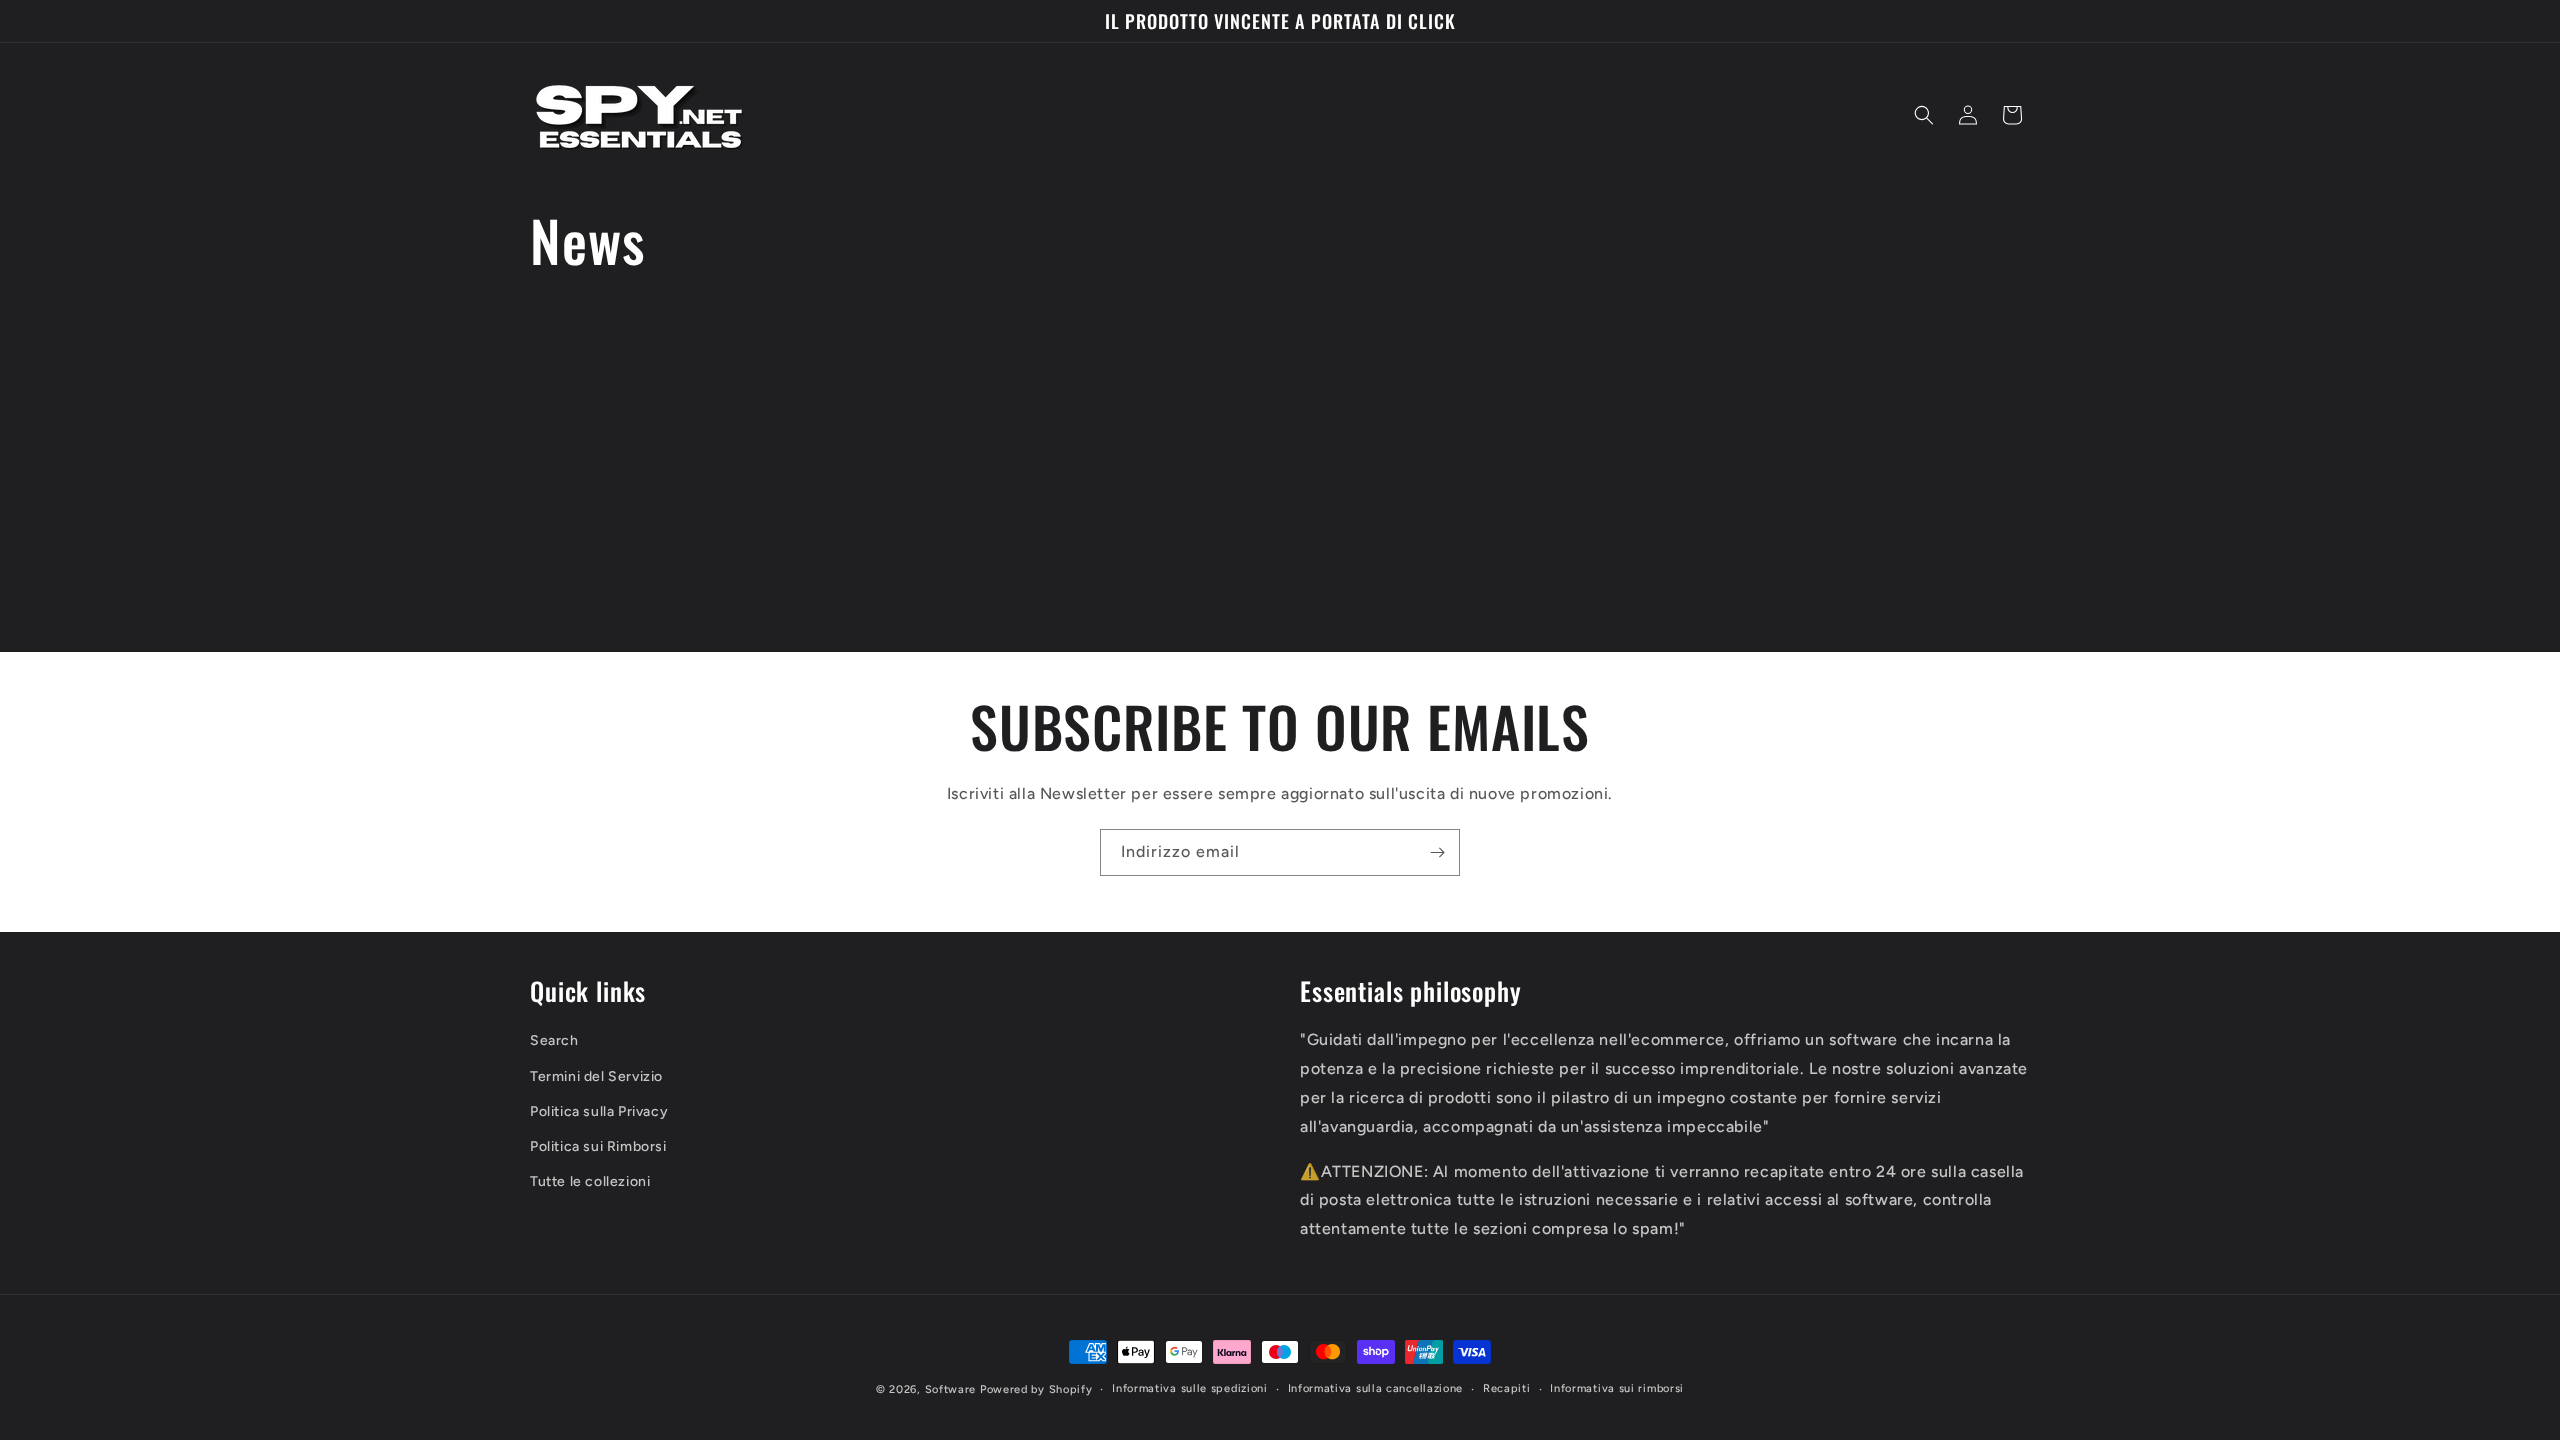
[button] (1924, 115)
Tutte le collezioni (590, 1181)
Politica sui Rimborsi (598, 1146)
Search (554, 1041)
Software (951, 1389)
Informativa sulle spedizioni (1190, 1388)
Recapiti (1507, 1388)
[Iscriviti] (1437, 852)
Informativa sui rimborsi (1617, 1388)
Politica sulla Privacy (599, 1111)
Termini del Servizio (596, 1076)
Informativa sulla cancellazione (1376, 1388)
